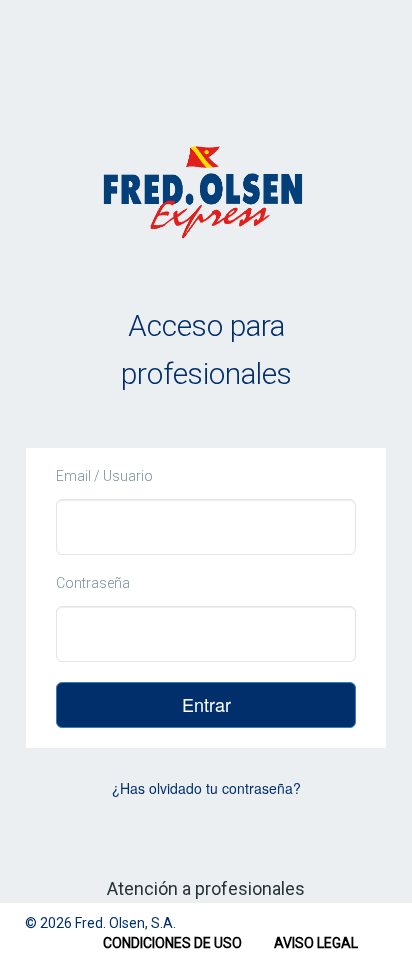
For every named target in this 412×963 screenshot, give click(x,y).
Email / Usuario (104, 476)
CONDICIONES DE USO (172, 943)
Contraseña (93, 583)
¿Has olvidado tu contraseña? (206, 788)
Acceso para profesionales (206, 349)
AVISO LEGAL (316, 943)
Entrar (206, 704)
